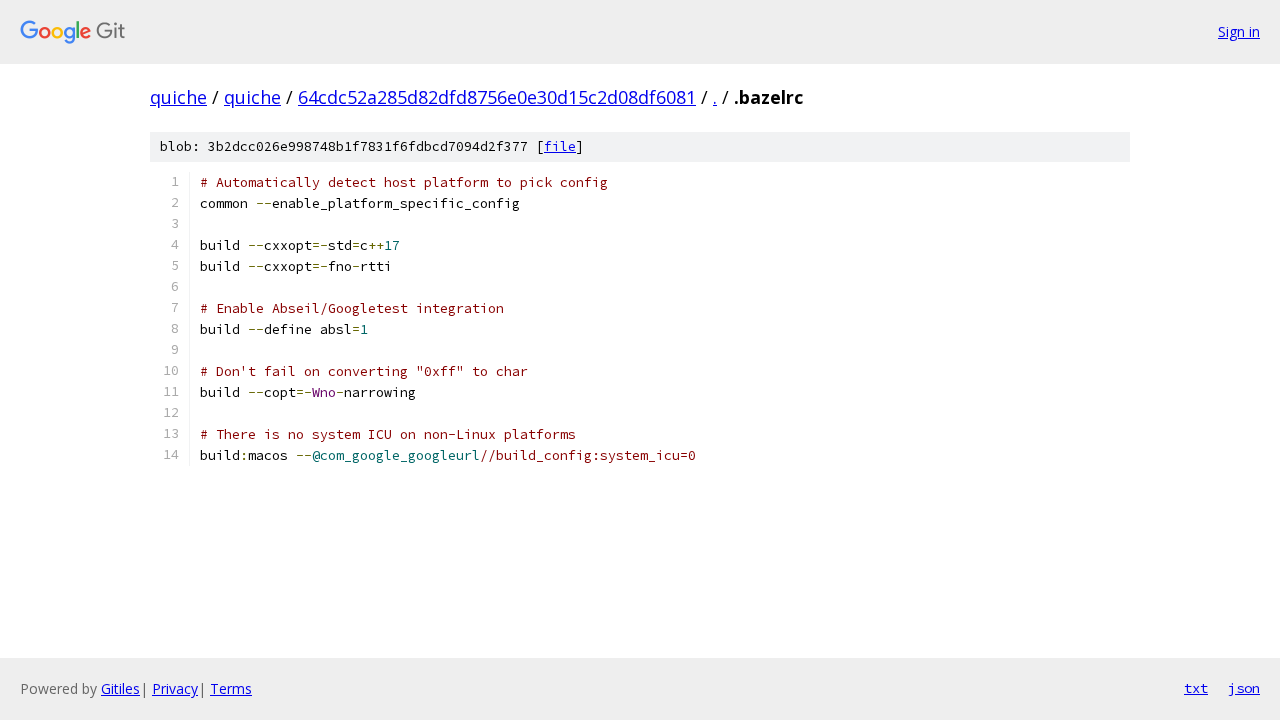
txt (1196, 688)
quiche (178, 97)
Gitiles (120, 688)
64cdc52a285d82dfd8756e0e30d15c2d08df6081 (497, 97)
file (560, 146)
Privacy (175, 688)
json (1244, 688)
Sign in (1239, 31)
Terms (231, 688)
